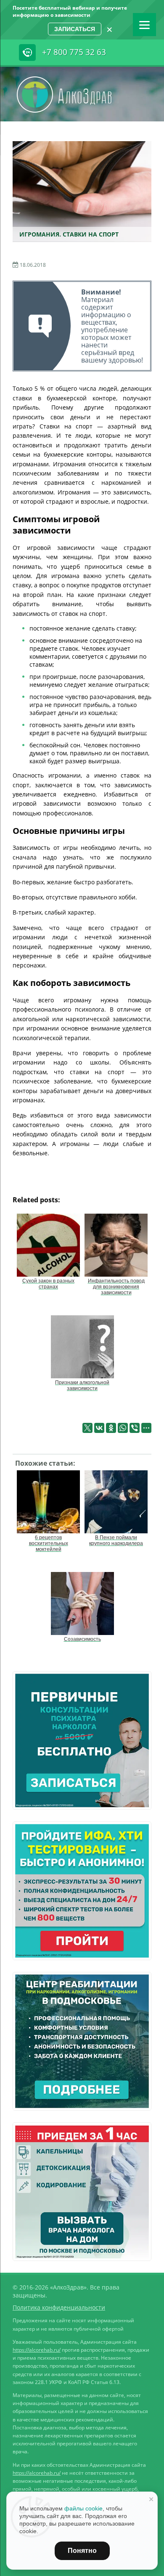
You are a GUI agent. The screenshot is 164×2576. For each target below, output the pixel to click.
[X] (87, 1428)
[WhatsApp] (123, 1428)
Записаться (75, 29)
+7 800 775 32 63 (74, 52)
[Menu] (144, 25)
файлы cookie (83, 2508)
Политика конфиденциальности (59, 2307)
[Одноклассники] (111, 1428)
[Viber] (135, 1428)
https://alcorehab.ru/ (37, 2350)
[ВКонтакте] (99, 1428)
